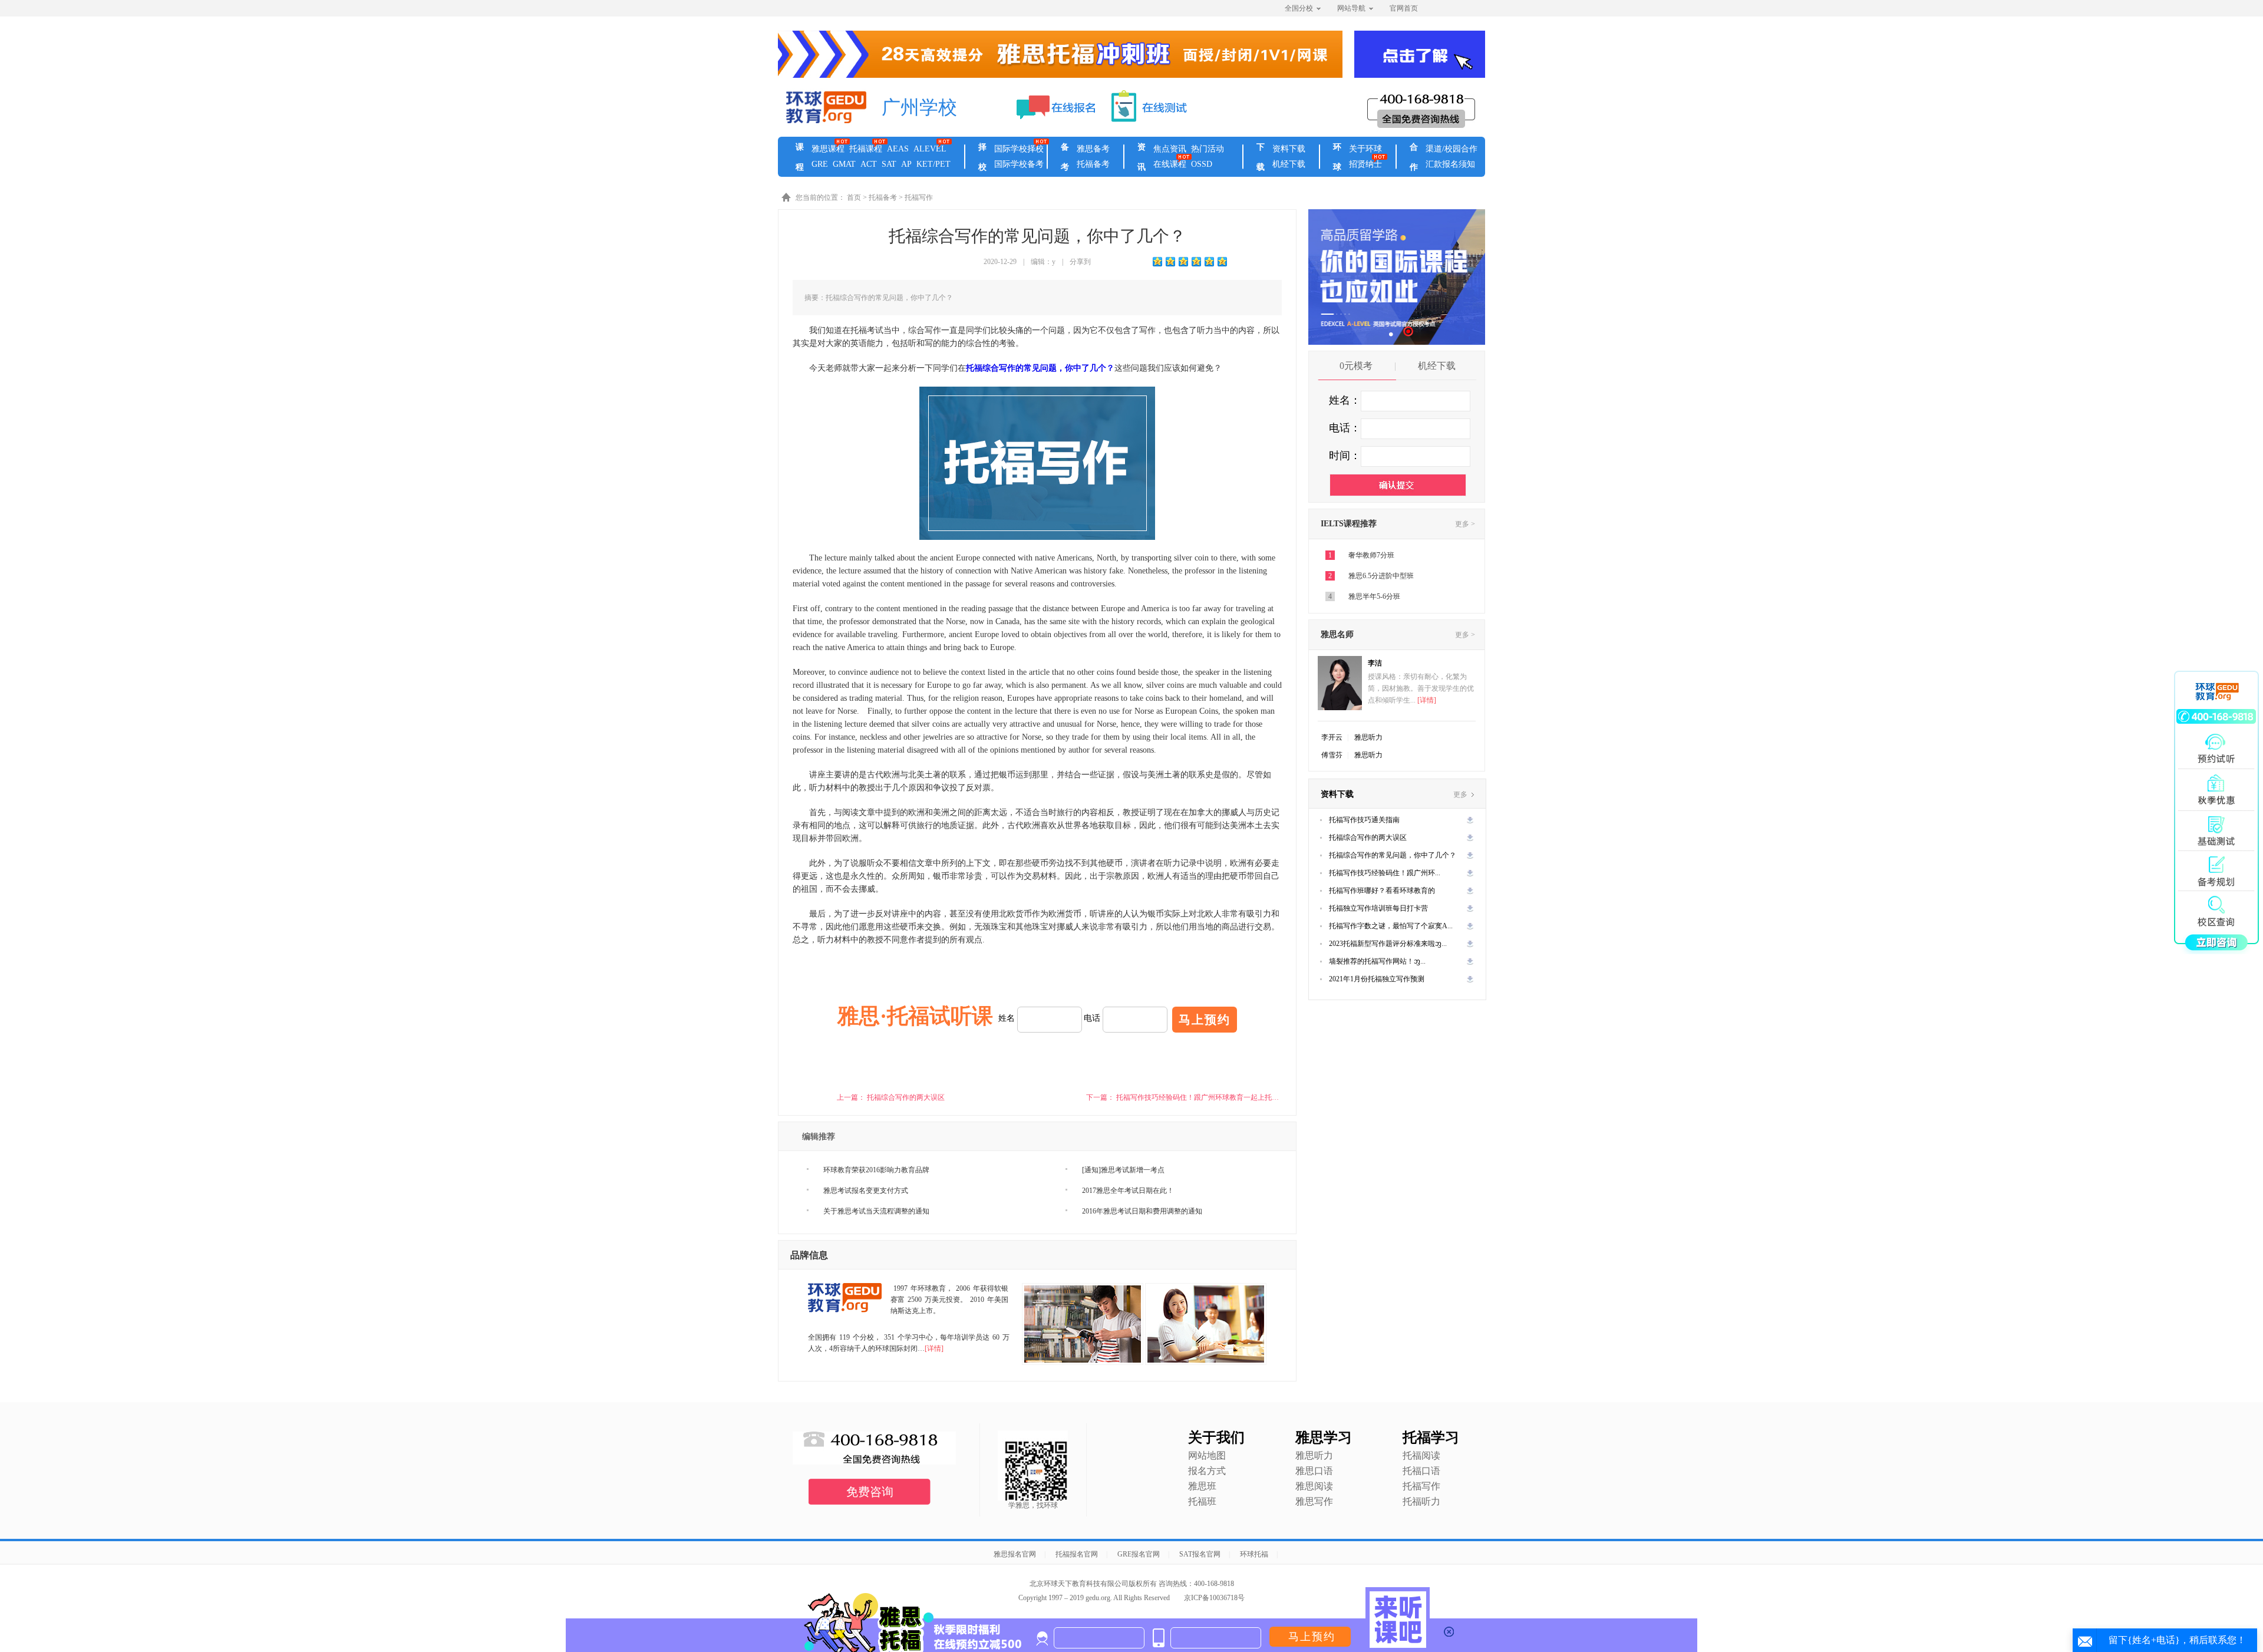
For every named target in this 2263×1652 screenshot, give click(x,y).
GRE (820, 164)
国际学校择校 (1019, 149)
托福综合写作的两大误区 (906, 1097)
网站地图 (1207, 1455)
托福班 (1202, 1501)
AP (906, 164)
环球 (1337, 157)
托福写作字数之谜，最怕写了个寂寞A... (1391, 926)
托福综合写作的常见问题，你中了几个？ (1393, 855)
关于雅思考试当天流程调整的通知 (876, 1211)
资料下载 (1289, 149)
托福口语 (1421, 1471)
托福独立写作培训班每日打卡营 (1378, 908)
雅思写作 (1314, 1501)
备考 (1065, 157)
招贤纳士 (1365, 164)
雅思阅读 (1314, 1486)
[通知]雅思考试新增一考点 (1123, 1170)
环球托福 (1254, 1554)
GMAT (844, 164)
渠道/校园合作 (1452, 149)
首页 (854, 197)
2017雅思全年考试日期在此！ (1128, 1191)
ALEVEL (930, 149)
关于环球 (1365, 149)
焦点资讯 (1170, 149)
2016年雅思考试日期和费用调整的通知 (1142, 1211)
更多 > (1465, 524)
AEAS (898, 149)
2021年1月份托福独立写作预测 (1377, 979)
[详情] (934, 1348)
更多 (1461, 794)
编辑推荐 (819, 1137)
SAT (889, 164)
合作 (1414, 157)
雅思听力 (1368, 737)
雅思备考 (1093, 149)
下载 (1261, 157)
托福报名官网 (1077, 1554)
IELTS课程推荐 (1349, 524)
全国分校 (1299, 8)
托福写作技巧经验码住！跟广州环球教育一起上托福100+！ (1208, 1097)
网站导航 (1351, 8)
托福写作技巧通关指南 (1364, 820)
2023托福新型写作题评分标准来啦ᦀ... (1388, 944)
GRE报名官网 (1139, 1554)
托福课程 (866, 149)
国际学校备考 (1019, 164)
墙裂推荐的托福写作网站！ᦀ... (1377, 961)
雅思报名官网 (1015, 1554)
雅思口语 (1314, 1471)
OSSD (1202, 164)
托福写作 (919, 197)
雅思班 (1202, 1486)
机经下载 (1289, 164)
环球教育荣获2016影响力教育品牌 (876, 1170)
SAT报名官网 (1200, 1554)
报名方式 (1207, 1471)
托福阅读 (1421, 1455)
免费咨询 (870, 1492)
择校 (982, 157)
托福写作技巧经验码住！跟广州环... (1385, 873)
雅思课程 (828, 149)
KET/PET (933, 164)
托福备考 (1093, 164)
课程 (800, 157)
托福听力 (1421, 1501)
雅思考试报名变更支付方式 (866, 1191)
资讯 (1142, 157)
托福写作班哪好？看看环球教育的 (1382, 891)
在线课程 (1170, 164)
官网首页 (1404, 8)
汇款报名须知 (1450, 164)
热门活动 (1208, 149)
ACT (869, 164)
